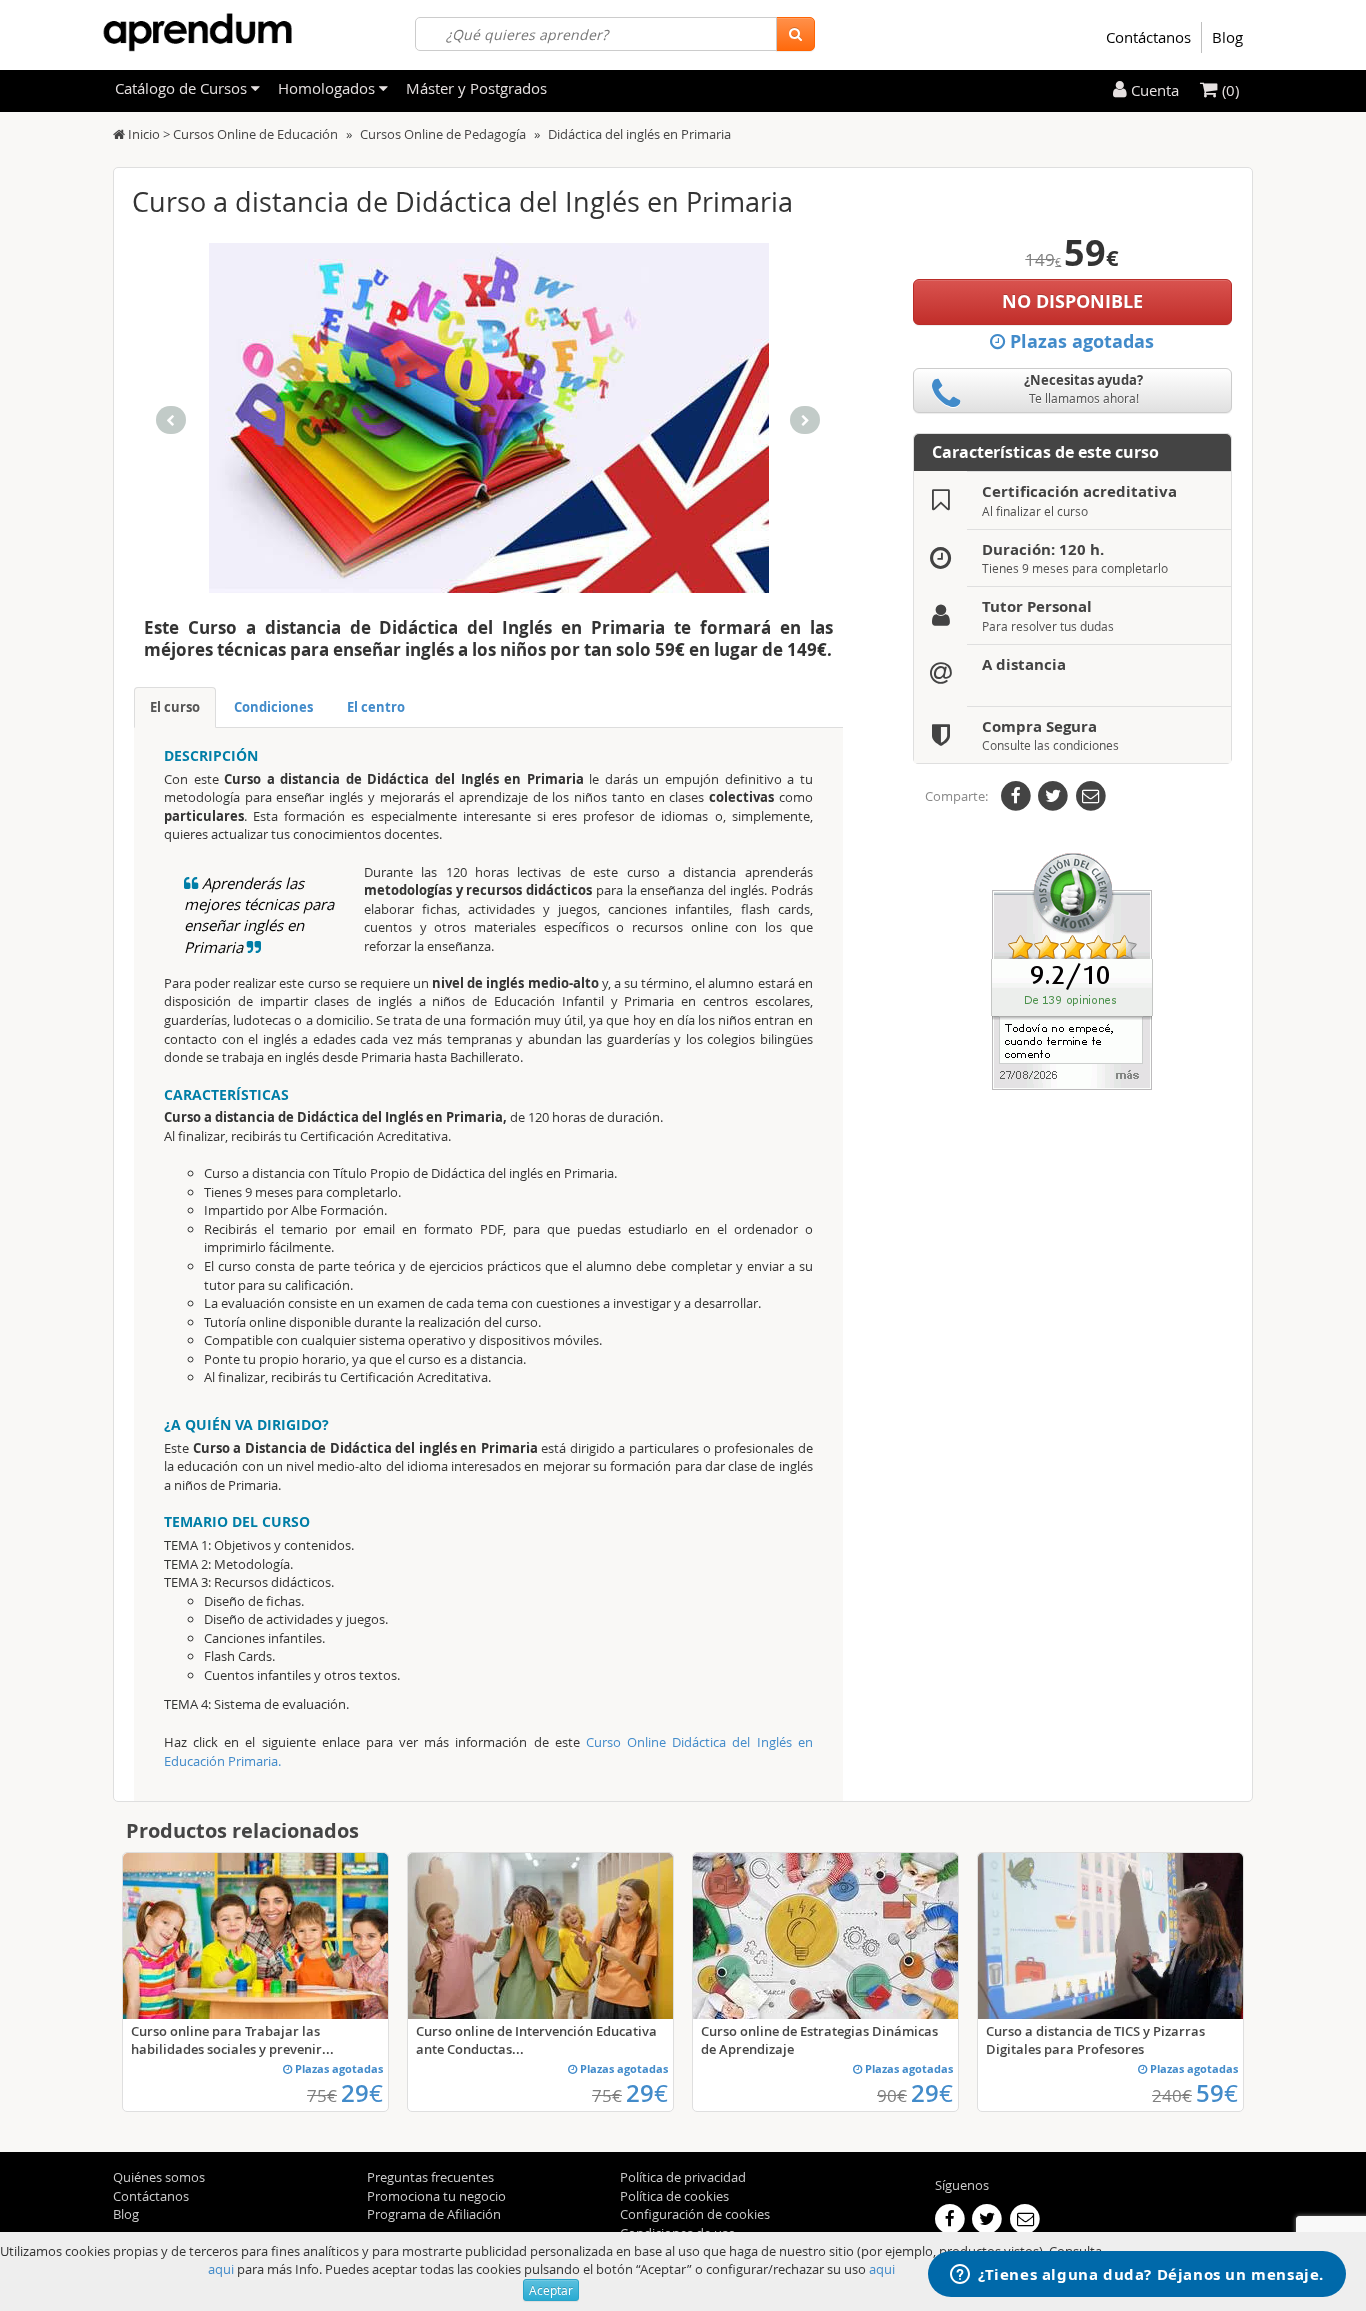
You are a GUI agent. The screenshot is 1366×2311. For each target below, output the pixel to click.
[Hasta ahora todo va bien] (1072, 970)
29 (362, 2093)
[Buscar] (795, 34)
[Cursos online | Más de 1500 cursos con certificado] (197, 32)
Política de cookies (674, 2196)
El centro (376, 707)
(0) (1228, 90)
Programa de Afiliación (434, 2214)
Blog (1227, 37)
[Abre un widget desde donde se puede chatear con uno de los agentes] (1137, 2276)
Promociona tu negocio (436, 2196)
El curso (175, 707)
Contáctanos (1148, 37)
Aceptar (551, 2290)
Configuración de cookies (695, 2214)
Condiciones (273, 707)
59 (1217, 2093)
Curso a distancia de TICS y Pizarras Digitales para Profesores (1095, 2040)
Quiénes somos (159, 2177)
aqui (221, 2269)
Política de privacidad (683, 2177)
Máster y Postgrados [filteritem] (476, 88)
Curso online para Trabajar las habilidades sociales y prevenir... (232, 2040)
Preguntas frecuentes (430, 2177)
